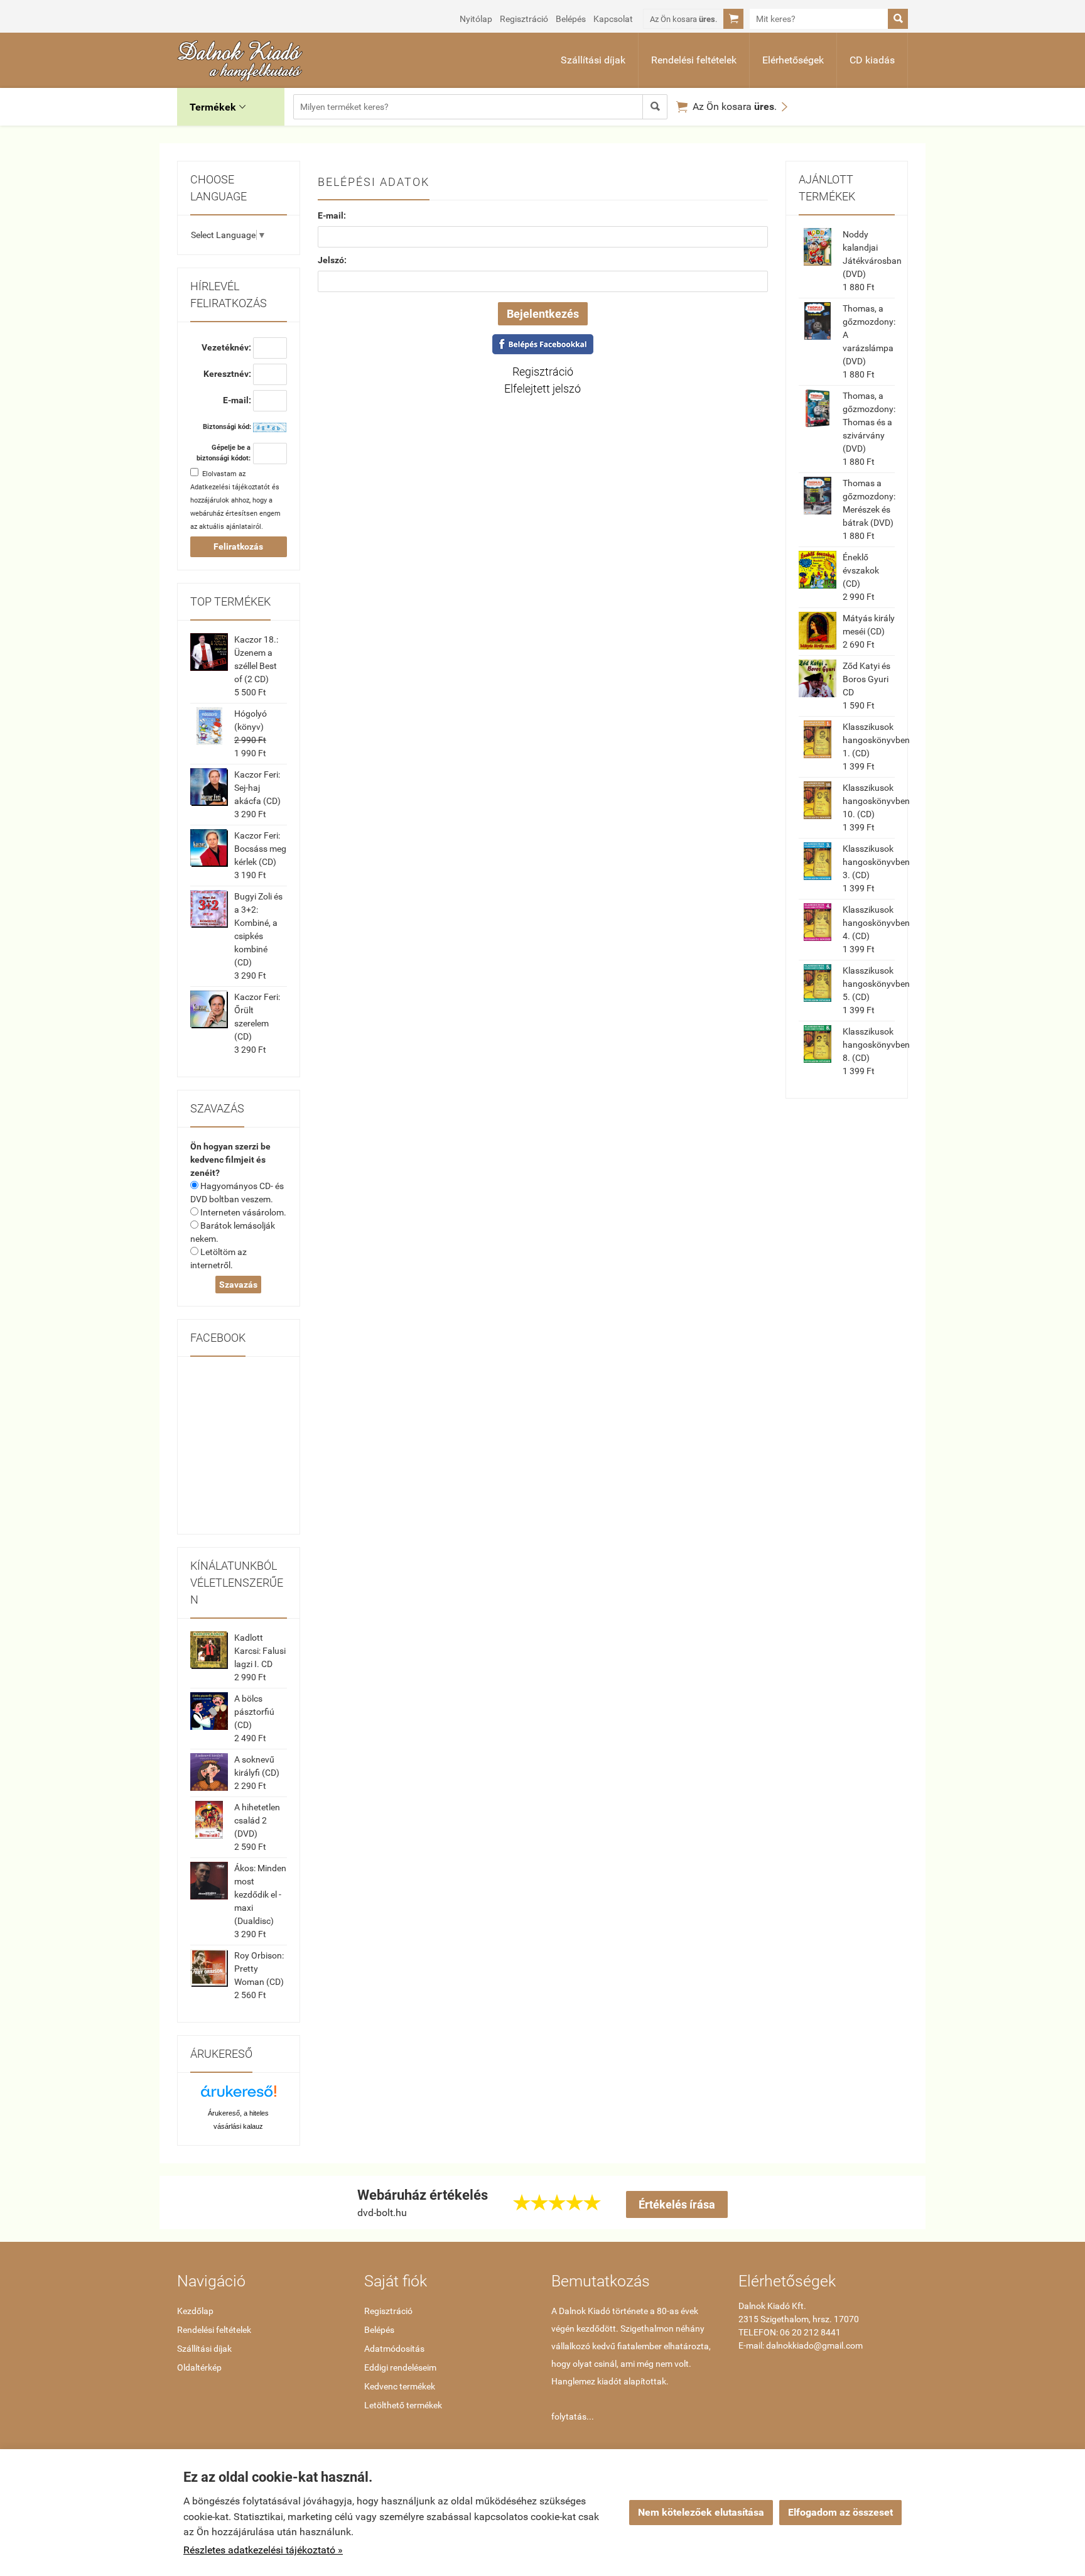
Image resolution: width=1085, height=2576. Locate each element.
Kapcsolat (613, 19)
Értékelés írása (677, 2204)
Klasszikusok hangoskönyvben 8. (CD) (876, 1045)
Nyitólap (476, 19)
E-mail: (332, 215)
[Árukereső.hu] (239, 2096)
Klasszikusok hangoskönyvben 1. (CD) (876, 740)
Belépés (571, 19)
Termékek (218, 107)
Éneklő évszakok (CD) (861, 570)
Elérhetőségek (793, 60)
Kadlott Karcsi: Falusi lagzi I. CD (260, 1651)
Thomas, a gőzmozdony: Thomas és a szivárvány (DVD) (869, 422)
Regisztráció (524, 19)
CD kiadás (872, 60)
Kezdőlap (195, 2311)
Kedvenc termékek (400, 2386)
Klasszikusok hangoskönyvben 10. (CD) (876, 801)
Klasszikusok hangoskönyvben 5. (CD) (876, 984)
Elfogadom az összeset (840, 2512)
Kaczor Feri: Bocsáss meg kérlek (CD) (260, 849)
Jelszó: (332, 260)
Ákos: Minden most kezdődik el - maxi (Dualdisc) (260, 1894)
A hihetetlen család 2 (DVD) (257, 1820)
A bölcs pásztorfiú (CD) (254, 1712)
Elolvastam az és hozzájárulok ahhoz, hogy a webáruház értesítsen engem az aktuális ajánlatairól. (235, 500)
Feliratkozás (238, 546)
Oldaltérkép (199, 2367)
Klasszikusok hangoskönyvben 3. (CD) (876, 862)
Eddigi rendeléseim (400, 2367)
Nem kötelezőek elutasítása (701, 2512)
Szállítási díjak (593, 60)
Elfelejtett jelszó (542, 389)
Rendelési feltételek (694, 60)
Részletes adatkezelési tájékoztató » (263, 2550)
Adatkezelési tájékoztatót (230, 487)
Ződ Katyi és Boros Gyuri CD (866, 679)
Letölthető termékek (403, 2405)
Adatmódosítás (394, 2349)
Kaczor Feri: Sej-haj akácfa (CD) (257, 788)
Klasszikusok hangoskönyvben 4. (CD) (876, 923)
